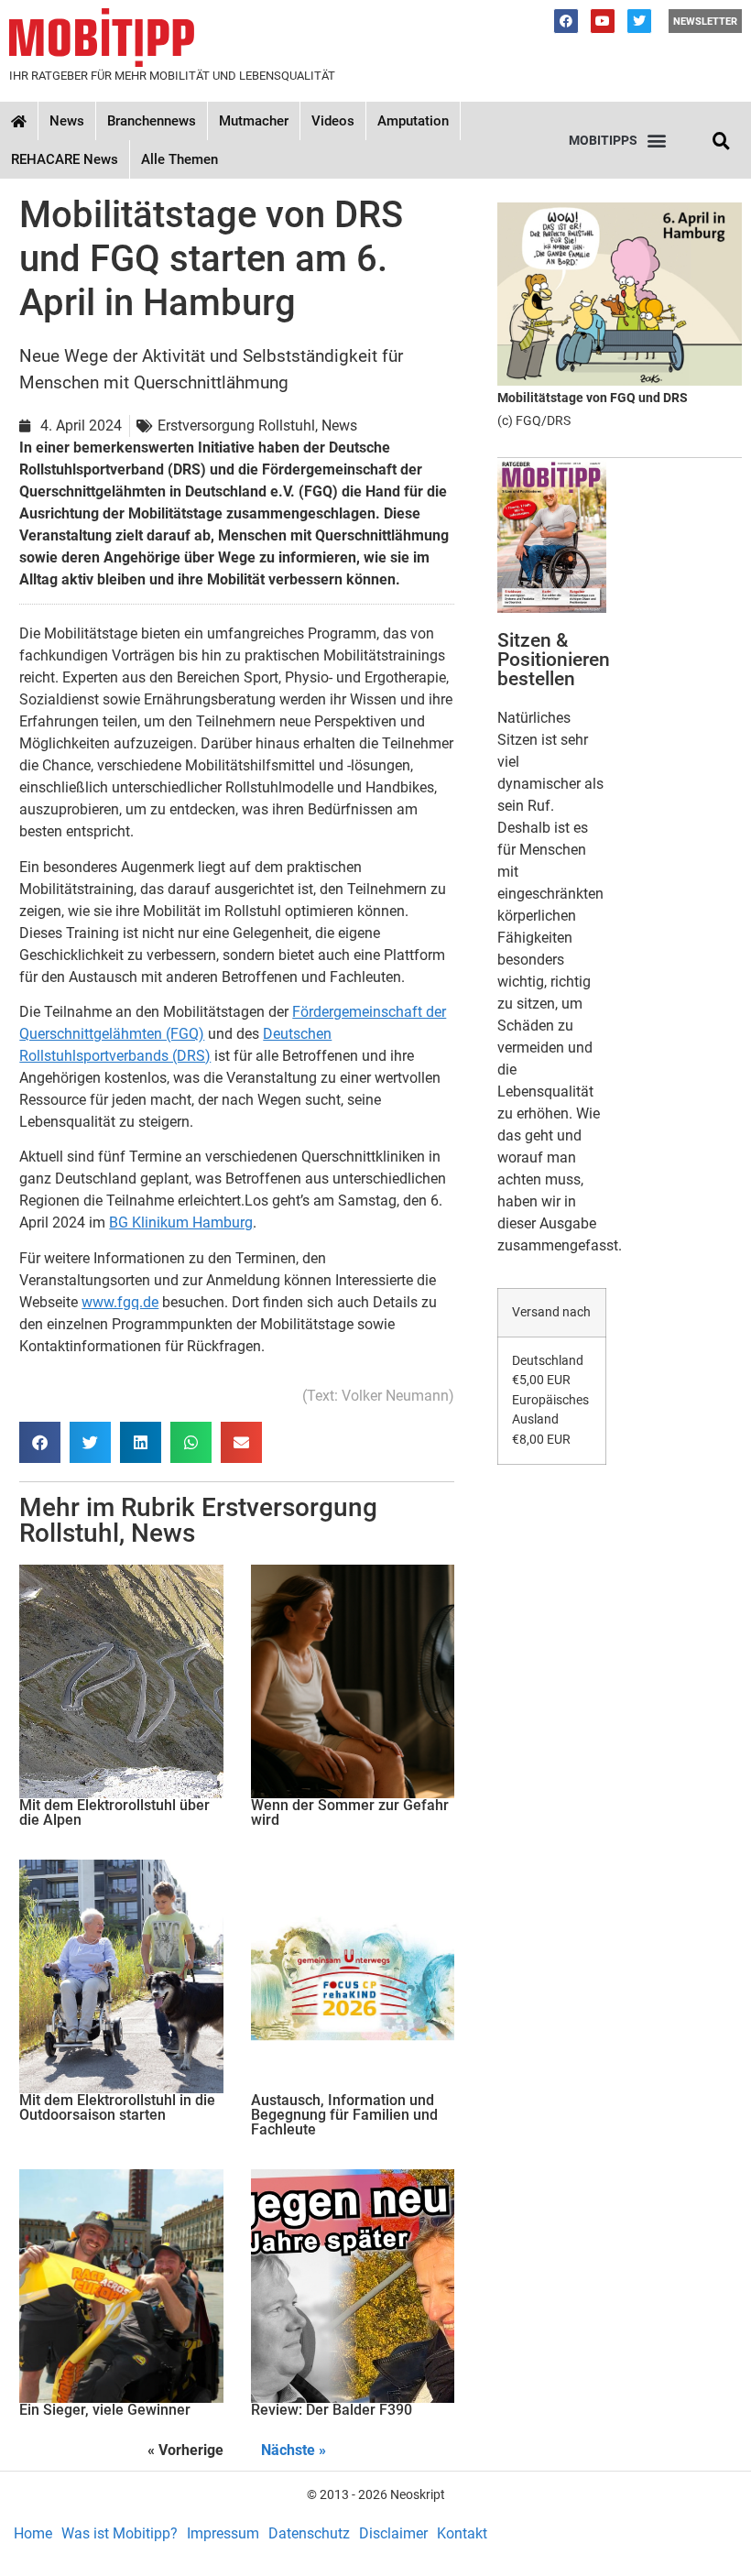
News (67, 121)
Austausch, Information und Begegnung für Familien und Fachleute (344, 2115)
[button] (617, 141)
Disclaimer (393, 2533)
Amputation (413, 121)
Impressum (223, 2533)
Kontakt (462, 2533)
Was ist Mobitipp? (120, 2533)
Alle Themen (180, 159)
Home (33, 2533)
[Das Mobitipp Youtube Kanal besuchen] (603, 21)
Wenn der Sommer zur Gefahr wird (350, 1812)
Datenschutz (309, 2533)
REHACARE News (65, 159)
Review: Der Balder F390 (332, 2410)
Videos (333, 121)
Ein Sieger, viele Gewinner (105, 2410)
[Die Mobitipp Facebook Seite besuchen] (566, 21)
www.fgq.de (120, 1302)
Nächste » (294, 2450)
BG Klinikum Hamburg (181, 1223)
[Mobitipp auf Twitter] (639, 21)
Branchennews (152, 121)
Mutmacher (254, 121)
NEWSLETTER (705, 22)
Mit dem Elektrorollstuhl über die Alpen (114, 1812)
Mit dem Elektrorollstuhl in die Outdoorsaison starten (117, 2107)
